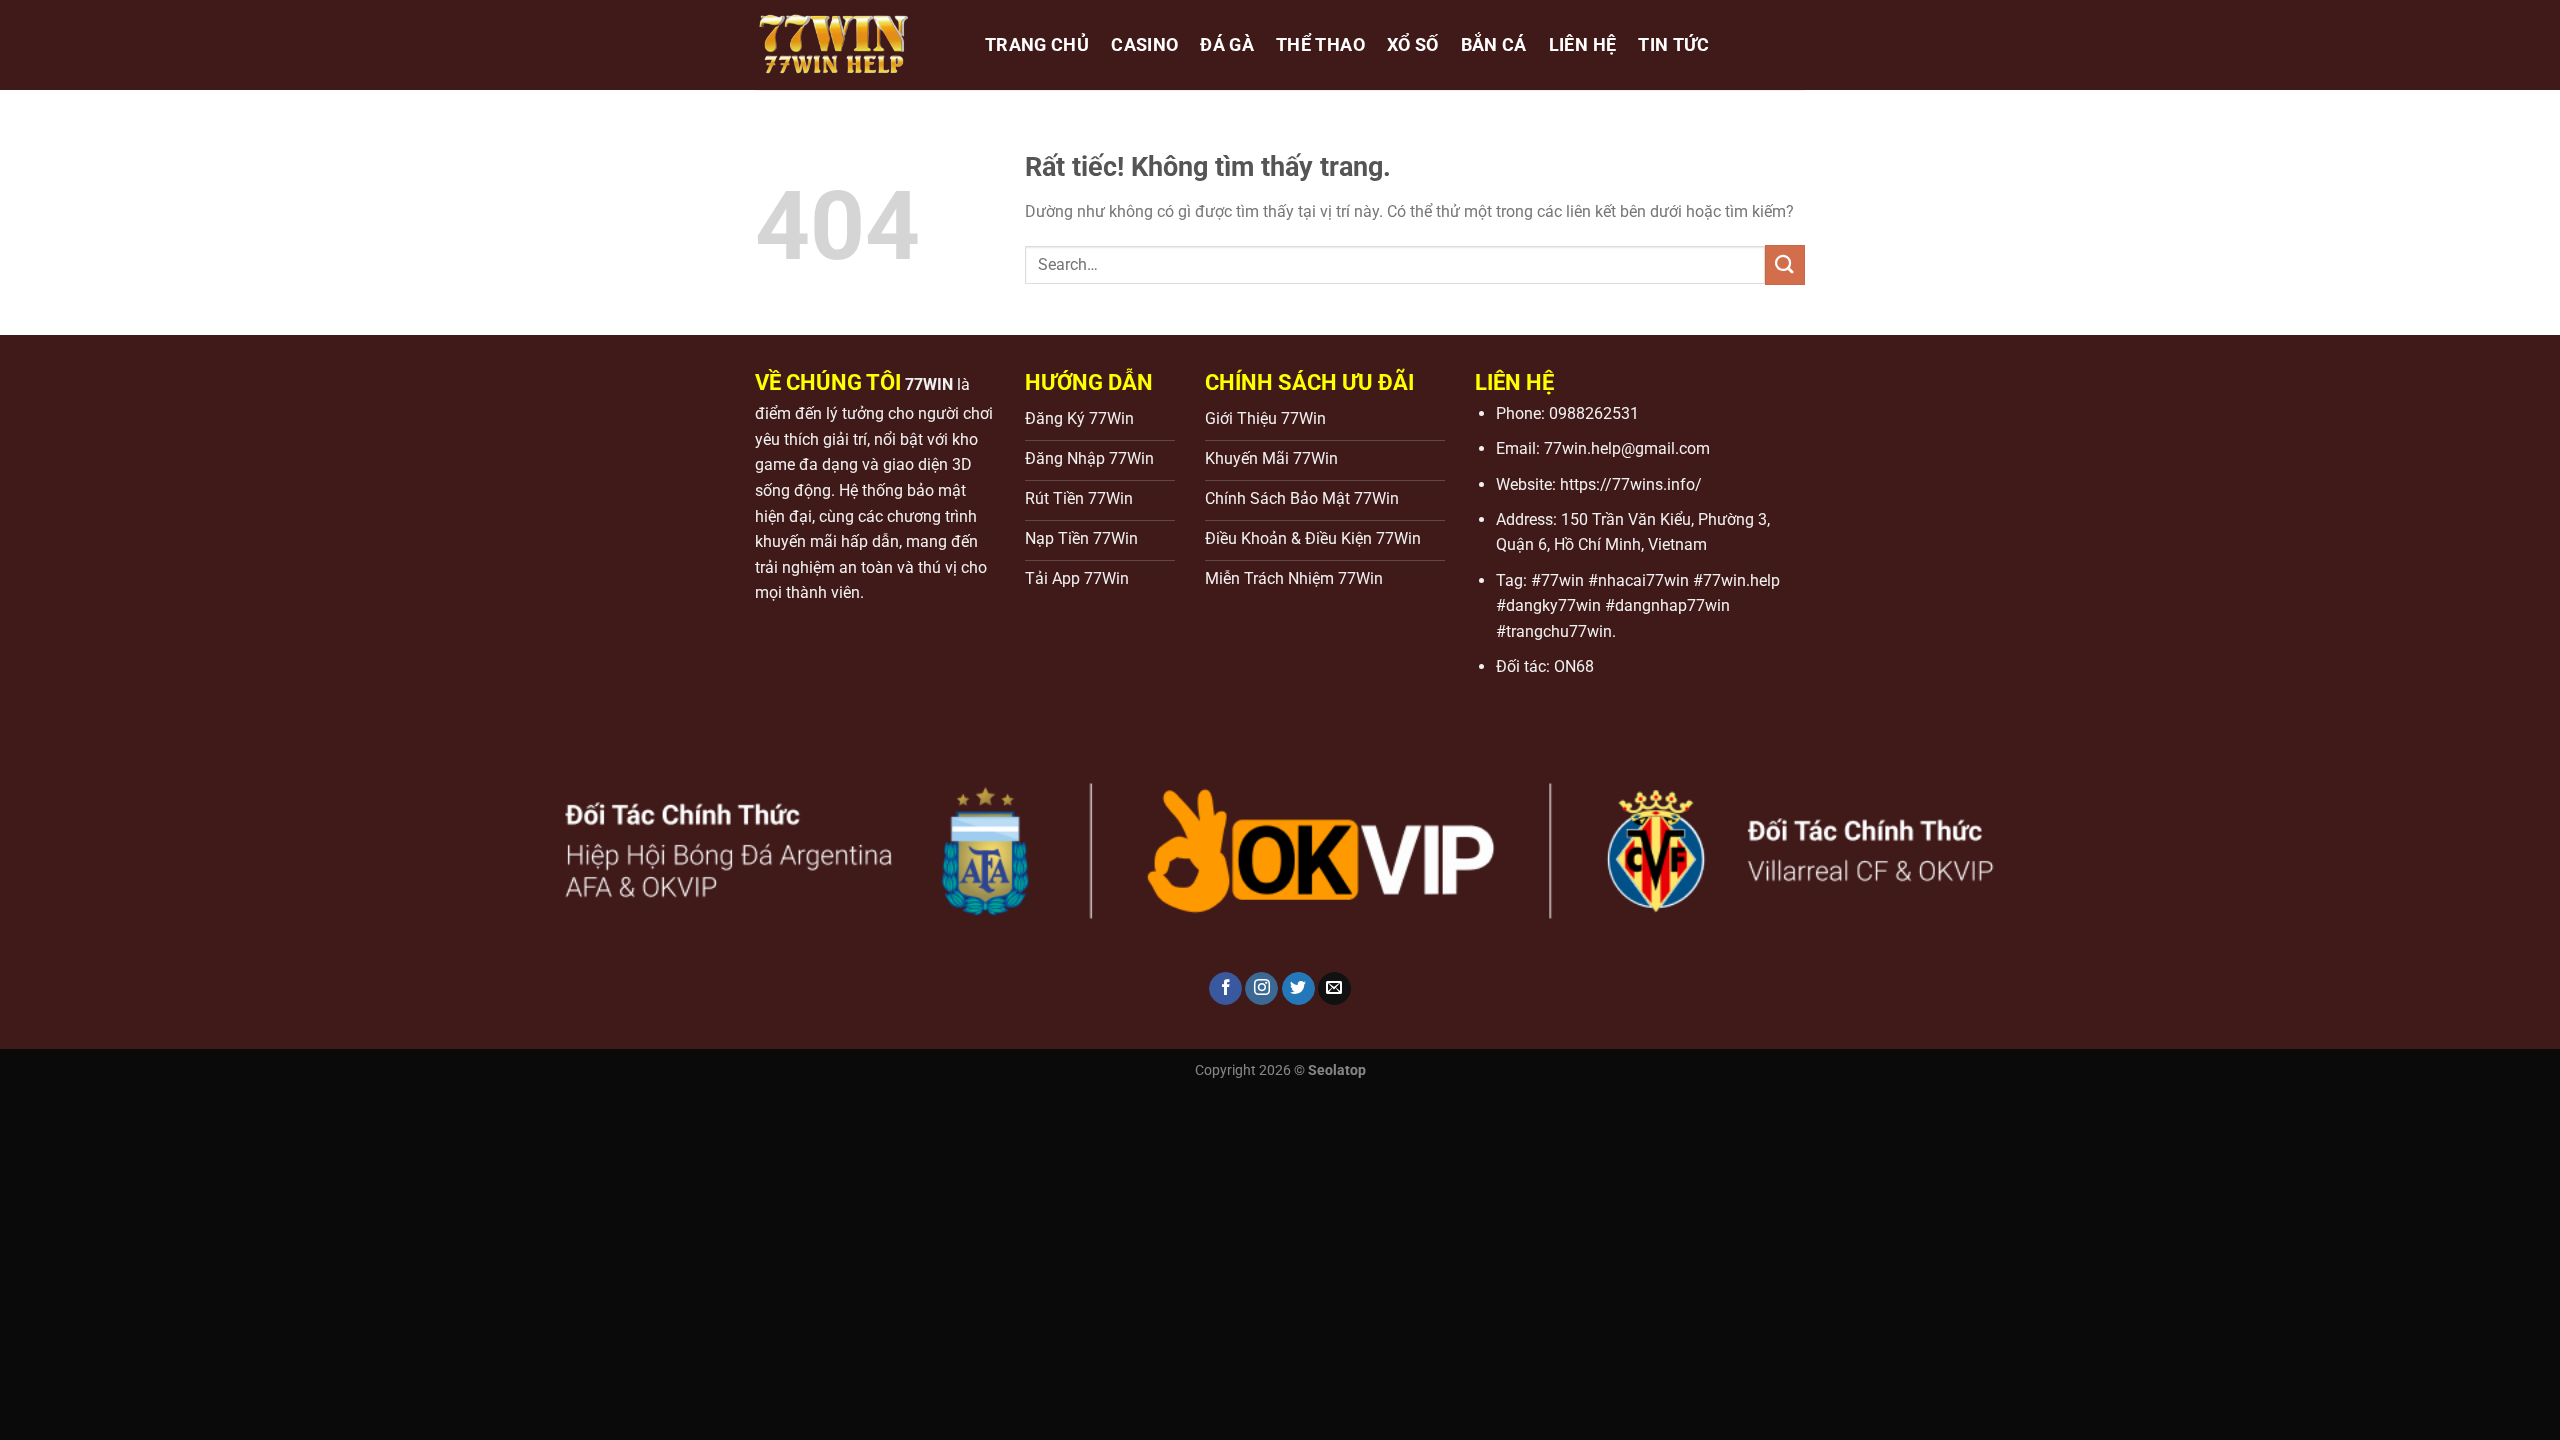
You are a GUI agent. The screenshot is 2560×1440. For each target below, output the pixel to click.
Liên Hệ (1582, 45)
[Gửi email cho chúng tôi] (1334, 989)
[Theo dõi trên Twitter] (1298, 989)
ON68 (1574, 666)
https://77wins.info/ (1631, 484)
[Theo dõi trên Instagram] (1261, 989)
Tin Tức (1673, 45)
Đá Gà (1227, 45)
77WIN (929, 384)
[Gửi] (1785, 264)
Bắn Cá (1494, 45)
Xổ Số (1413, 45)
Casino (1144, 45)
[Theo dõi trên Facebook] (1225, 989)
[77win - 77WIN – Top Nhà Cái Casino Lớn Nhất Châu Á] (855, 45)
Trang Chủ (1037, 45)
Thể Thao (1320, 45)
